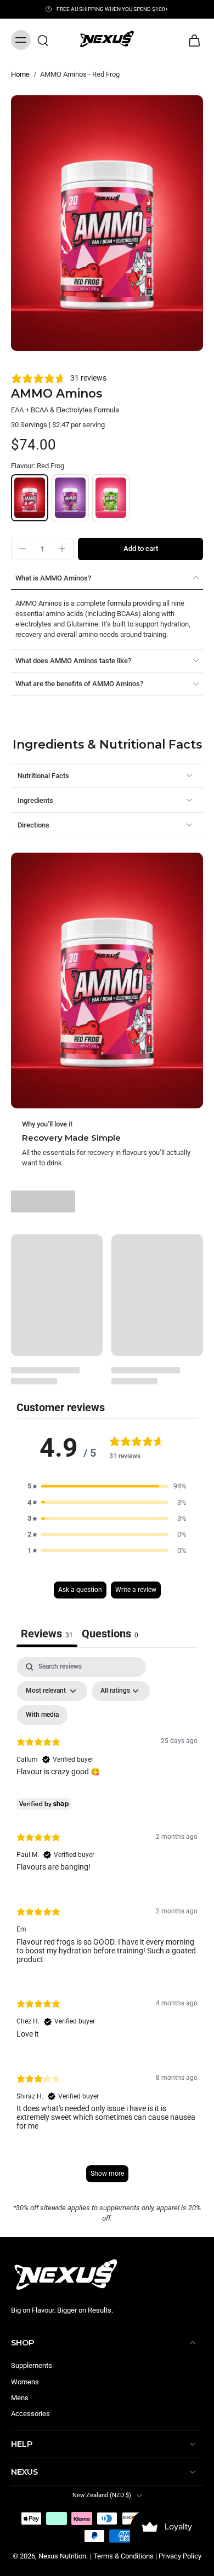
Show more (107, 2173)
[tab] (110, 1635)
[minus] (22, 549)
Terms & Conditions (123, 2556)
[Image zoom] (107, 223)
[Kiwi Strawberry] (111, 498)
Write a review (136, 1590)
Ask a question (80, 1590)
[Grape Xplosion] (70, 498)
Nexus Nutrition (62, 2556)
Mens (20, 2398)
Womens (25, 2382)
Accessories (30, 2414)
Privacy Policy (180, 2556)
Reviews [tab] (47, 1634)
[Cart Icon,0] (191, 40)
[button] (140, 549)
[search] (43, 40)
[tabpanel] (107, 1925)
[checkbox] (42, 1715)
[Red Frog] (30, 498)
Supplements (32, 2365)
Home (20, 74)
